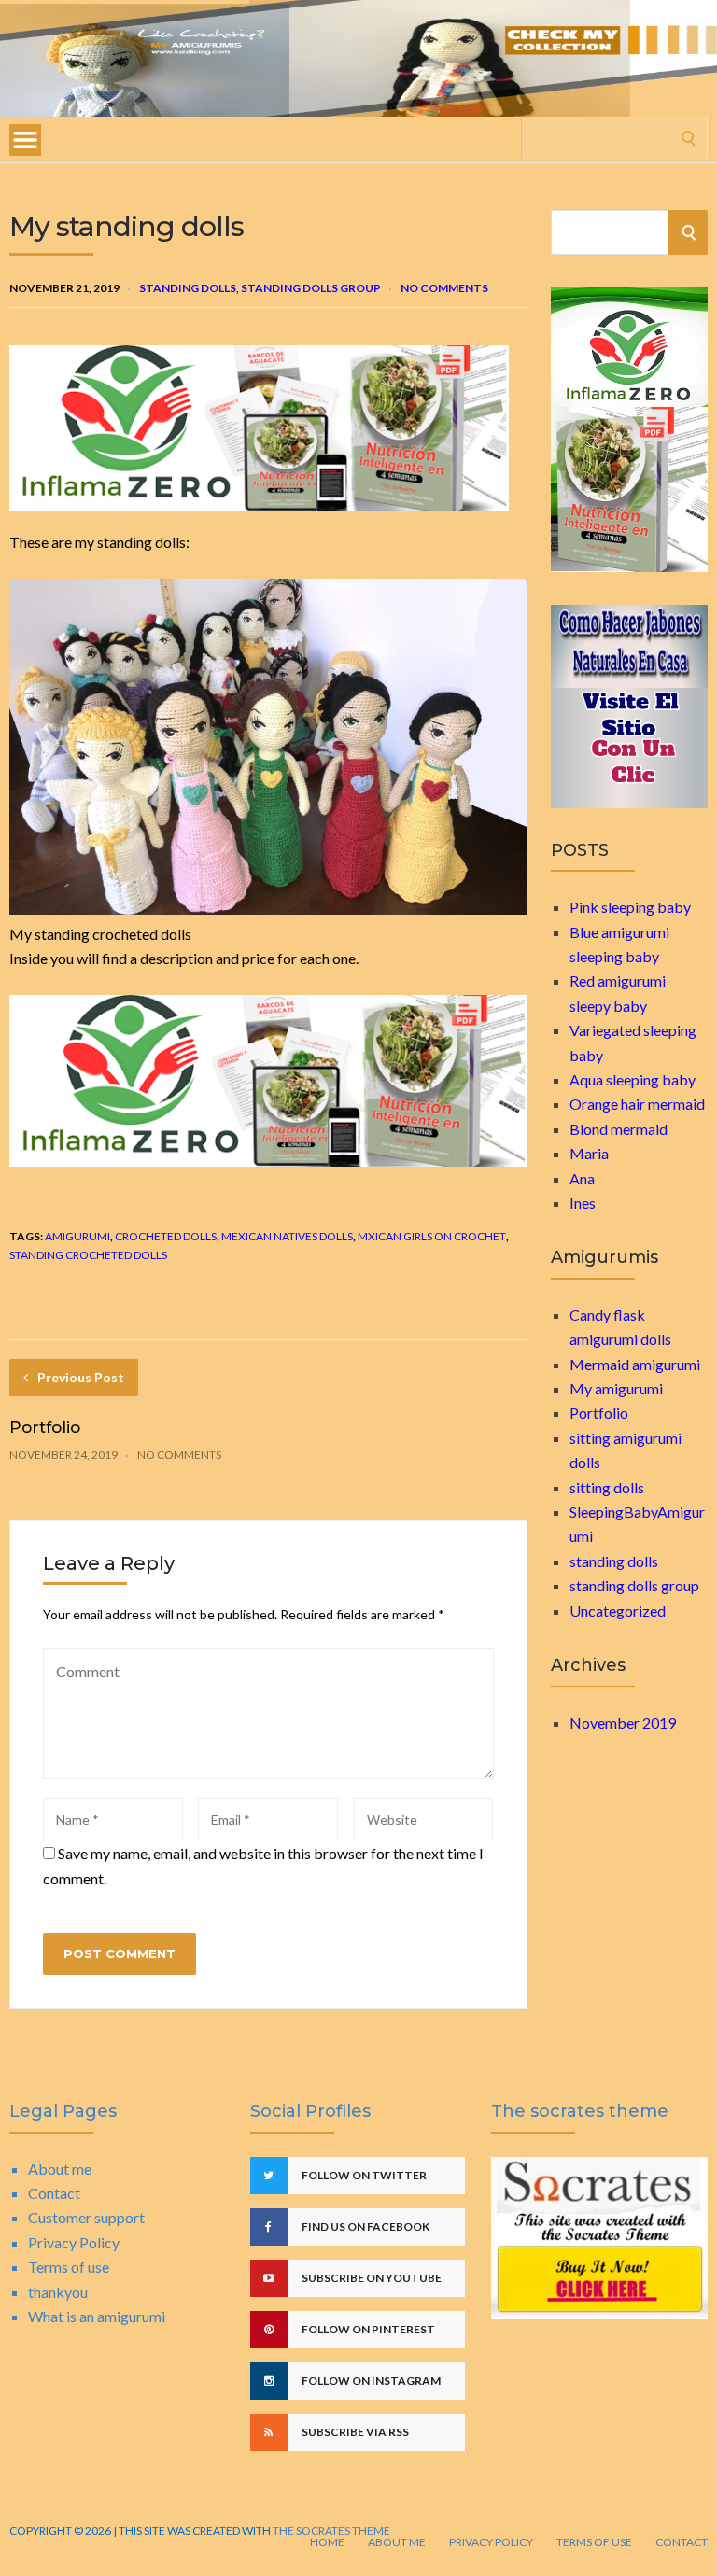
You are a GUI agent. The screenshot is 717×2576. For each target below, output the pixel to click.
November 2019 (623, 1722)
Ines (583, 1203)
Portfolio (45, 1427)
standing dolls (188, 288)
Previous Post (81, 1377)
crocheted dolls (166, 1236)
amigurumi (77, 1236)
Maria (589, 1153)
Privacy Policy (74, 2242)
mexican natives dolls (287, 1236)
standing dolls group (311, 288)
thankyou (58, 2292)
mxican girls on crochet (432, 1236)
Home (327, 2542)
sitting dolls (607, 1487)
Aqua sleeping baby (633, 1079)
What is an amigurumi (97, 2316)
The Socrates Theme (330, 2531)
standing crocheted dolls (88, 1255)
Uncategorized (618, 1610)
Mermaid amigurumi (635, 1364)
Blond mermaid (619, 1129)
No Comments (444, 288)
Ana (582, 1178)
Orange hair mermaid (637, 1104)
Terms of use (69, 2267)
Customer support (86, 2217)
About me (60, 2169)
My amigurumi (616, 1388)
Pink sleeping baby (630, 907)
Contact (54, 2193)
